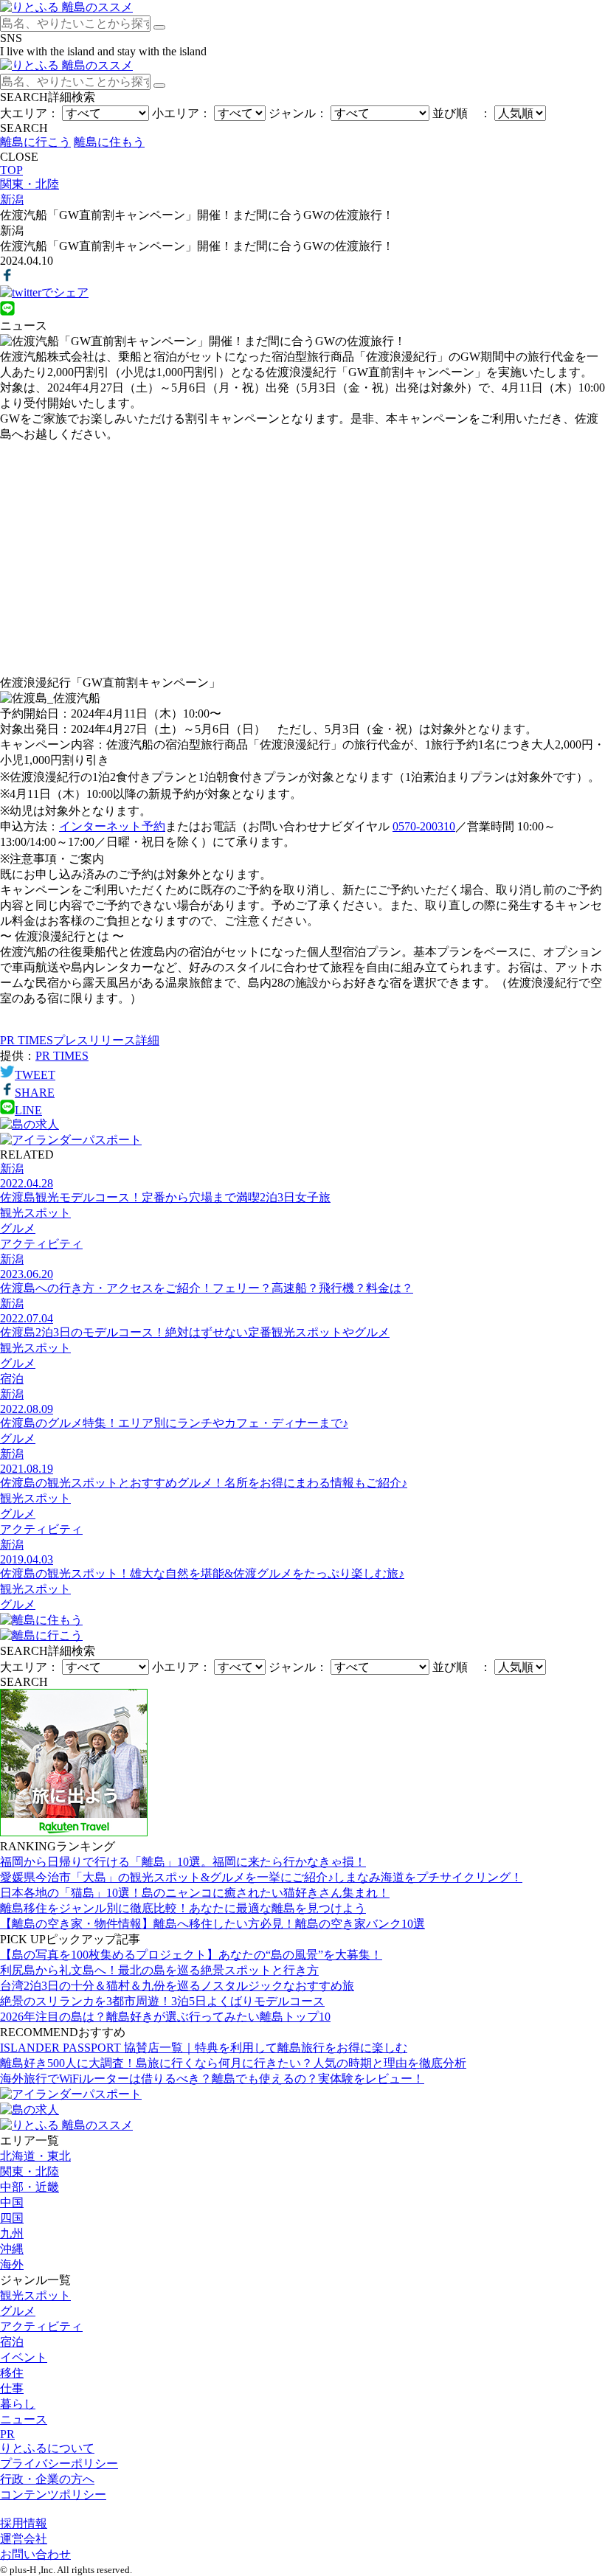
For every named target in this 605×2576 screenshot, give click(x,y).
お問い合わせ (35, 2554)
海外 (12, 2264)
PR (7, 2434)
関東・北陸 (30, 2171)
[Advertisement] (302, 559)
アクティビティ (41, 2326)
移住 (12, 2373)
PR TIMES (62, 1056)
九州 (12, 2233)
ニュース (24, 2419)
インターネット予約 (112, 826)
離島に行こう (35, 142)
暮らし (18, 2404)
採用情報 (24, 2523)
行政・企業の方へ (47, 2479)
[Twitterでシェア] (44, 292)
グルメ (18, 2311)
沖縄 (12, 2249)
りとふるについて (47, 2448)
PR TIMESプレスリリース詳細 (80, 1040)
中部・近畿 (30, 2187)
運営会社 (24, 2539)
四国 (12, 2218)
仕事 (12, 2388)
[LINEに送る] (7, 312)
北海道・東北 (35, 2156)
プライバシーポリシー (59, 2464)
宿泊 (12, 2342)
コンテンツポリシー (53, 2495)
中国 (12, 2202)
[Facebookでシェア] (7, 278)
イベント (24, 2357)
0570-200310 (424, 826)
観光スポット (35, 2295)
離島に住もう (109, 142)
